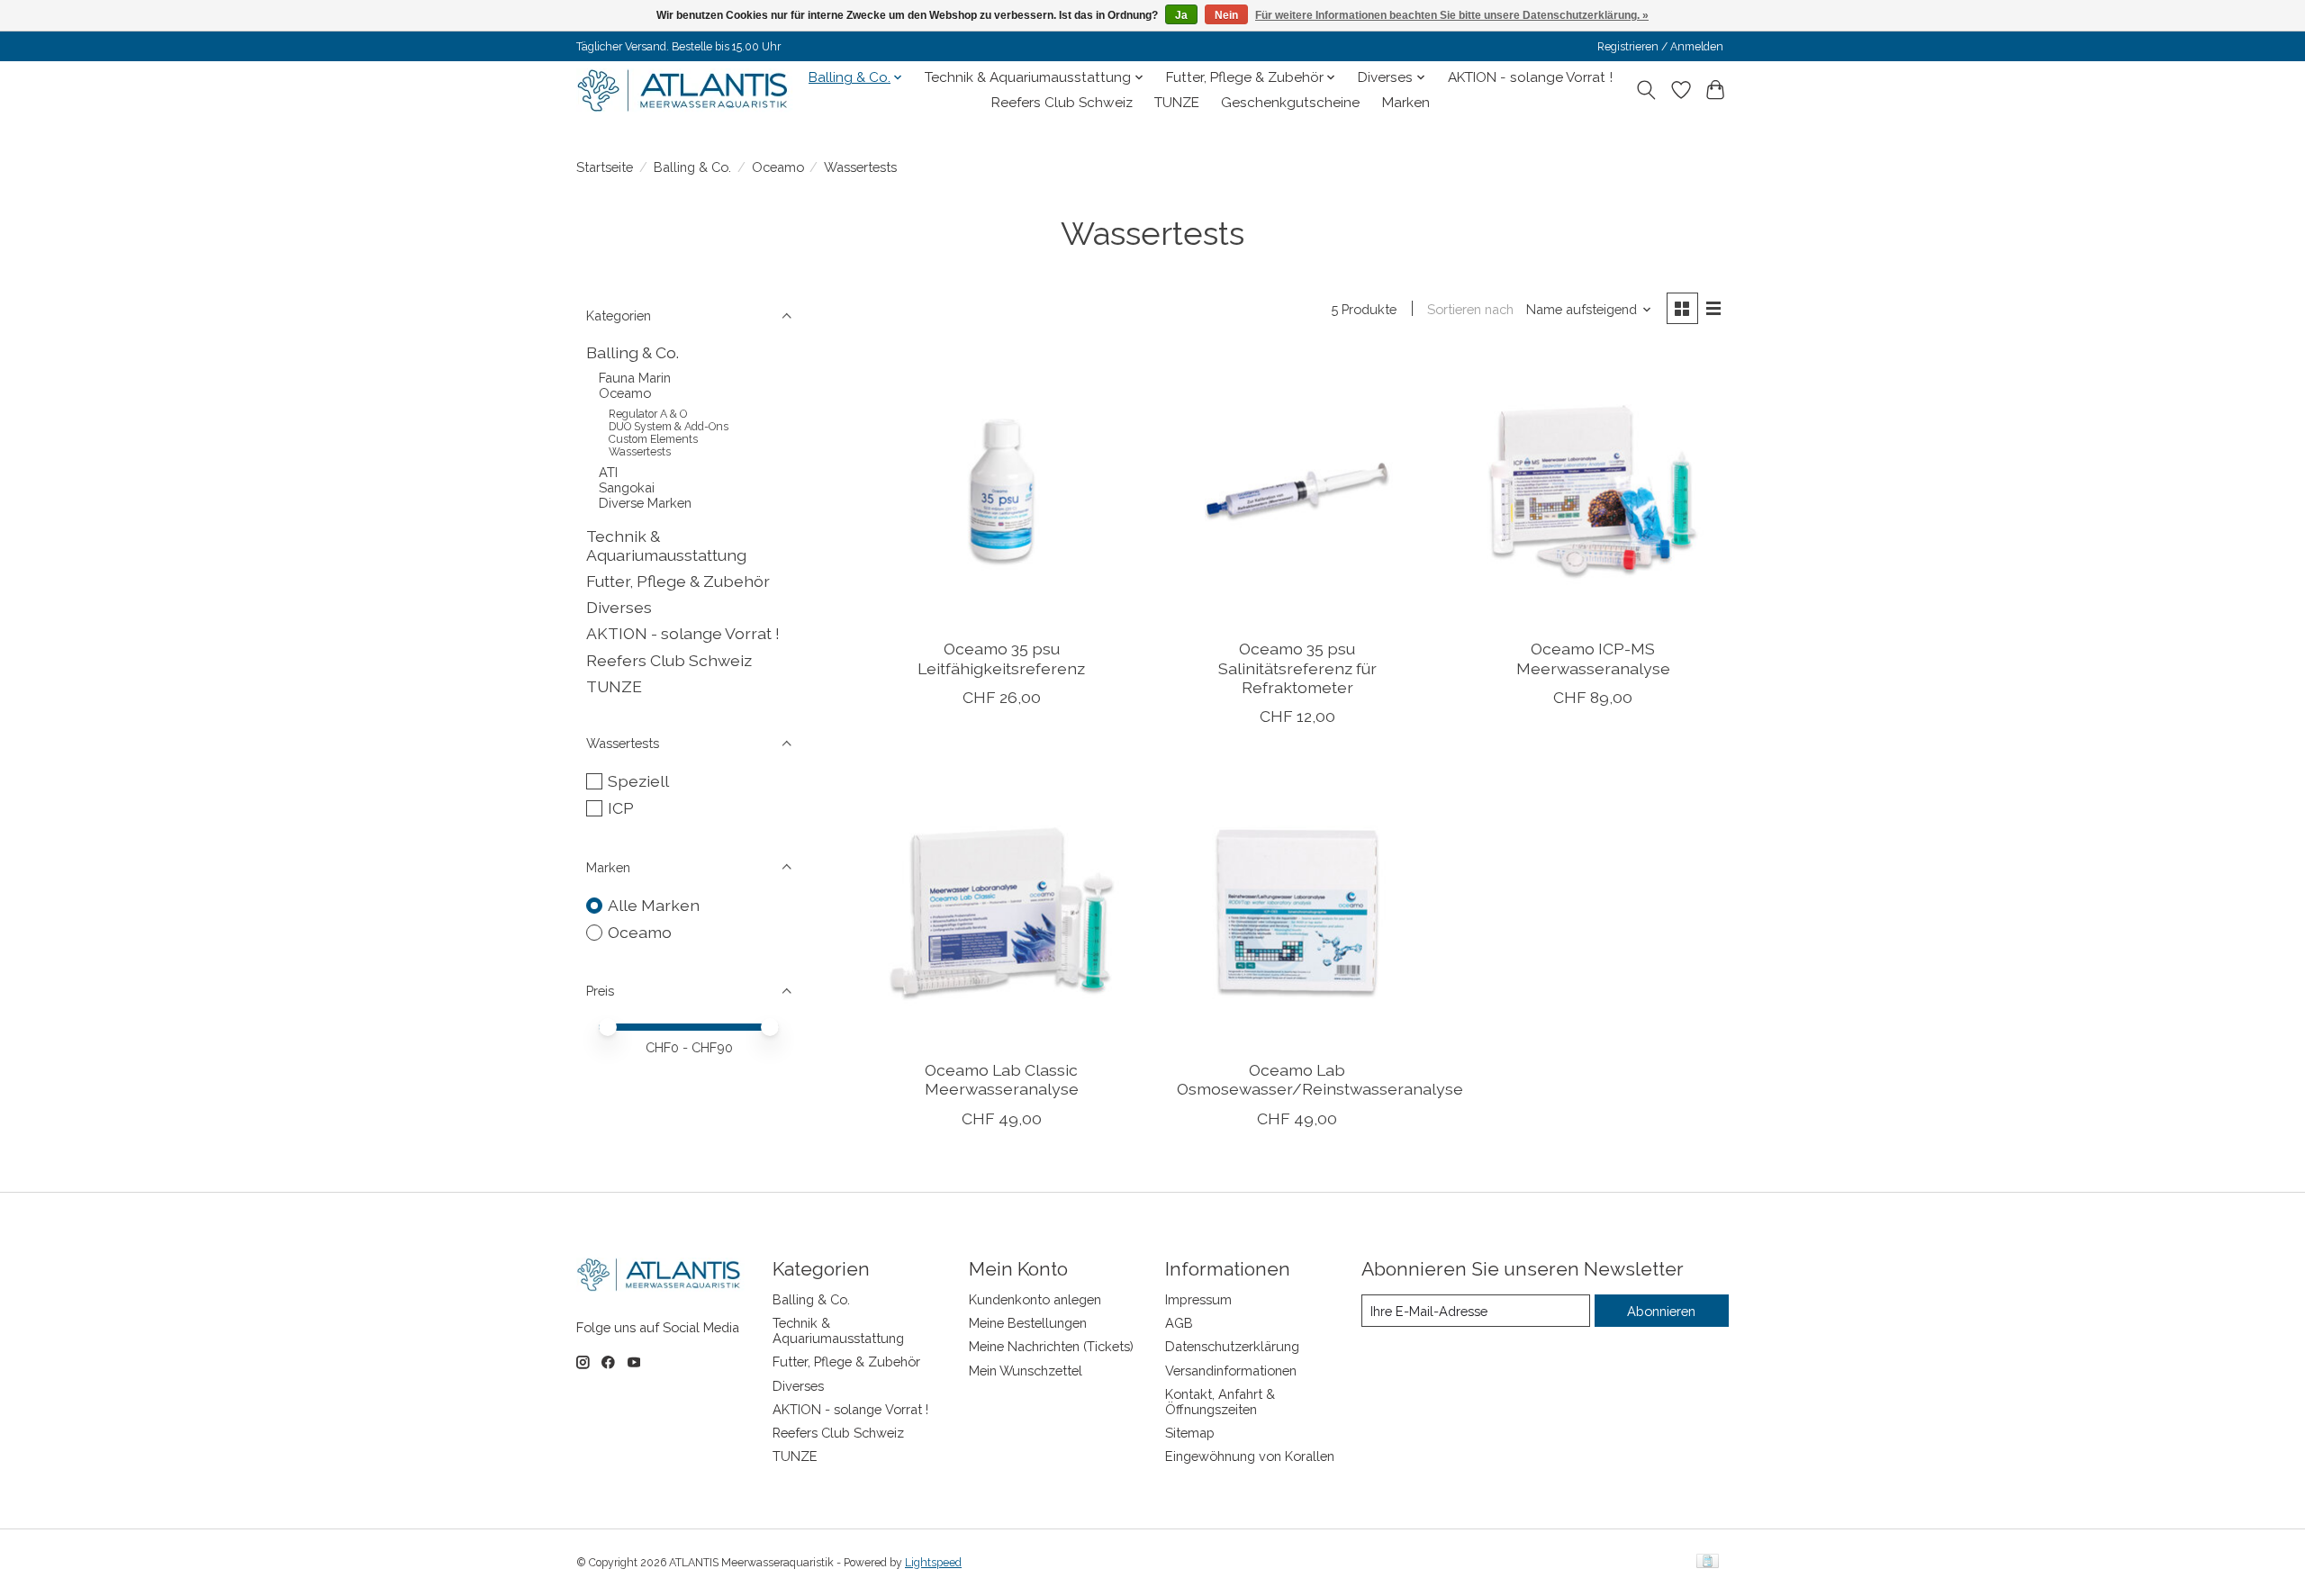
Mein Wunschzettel (1026, 1371)
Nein (1226, 15)
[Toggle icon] (1646, 90)
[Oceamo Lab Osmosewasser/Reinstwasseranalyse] (1297, 911)
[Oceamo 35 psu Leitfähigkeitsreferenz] (1002, 489)
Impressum (1198, 1299)
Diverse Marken (645, 503)
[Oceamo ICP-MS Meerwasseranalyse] (1593, 489)
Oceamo (778, 167)
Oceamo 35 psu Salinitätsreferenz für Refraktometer (1297, 667)
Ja (1181, 15)
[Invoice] (1708, 1562)
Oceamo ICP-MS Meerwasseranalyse (1593, 658)
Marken (1406, 103)
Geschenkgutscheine (1290, 103)
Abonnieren (1661, 1311)
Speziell (638, 781)
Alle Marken (654, 905)
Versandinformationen (1231, 1371)
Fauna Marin (635, 378)
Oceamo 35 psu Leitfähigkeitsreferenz (1001, 658)
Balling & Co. (692, 167)
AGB (1179, 1323)
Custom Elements (653, 439)
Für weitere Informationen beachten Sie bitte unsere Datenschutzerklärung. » (1452, 15)
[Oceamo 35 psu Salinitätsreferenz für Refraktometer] (1297, 489)
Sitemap (1190, 1433)
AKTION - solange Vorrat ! (1530, 77)
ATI (608, 472)
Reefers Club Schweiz (1062, 103)
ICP (621, 808)
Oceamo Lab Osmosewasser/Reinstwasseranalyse (1320, 1079)
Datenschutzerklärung (1232, 1346)
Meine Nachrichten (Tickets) (1051, 1346)
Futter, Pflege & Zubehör (678, 581)
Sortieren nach (1470, 309)
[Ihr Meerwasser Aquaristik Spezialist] (687, 90)
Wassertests (640, 452)
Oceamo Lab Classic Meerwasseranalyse (1002, 1079)
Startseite (605, 167)
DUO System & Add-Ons (669, 427)
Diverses (619, 607)
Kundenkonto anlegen (1035, 1299)
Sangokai (627, 487)
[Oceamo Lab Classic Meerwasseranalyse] (1002, 911)
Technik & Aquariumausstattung (666, 546)
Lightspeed (933, 1563)
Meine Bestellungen (1028, 1323)
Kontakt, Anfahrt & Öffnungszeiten (1220, 1402)
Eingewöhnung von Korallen (1250, 1456)
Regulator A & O (648, 414)
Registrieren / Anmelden (1660, 47)
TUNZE (1177, 103)
